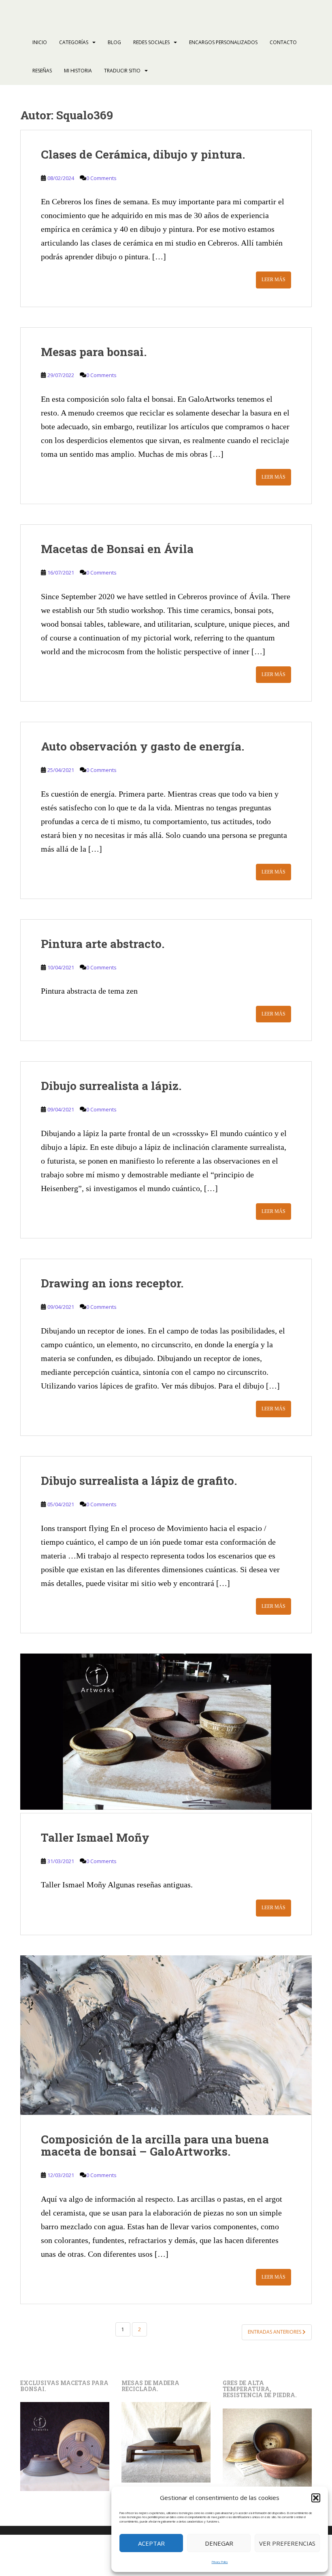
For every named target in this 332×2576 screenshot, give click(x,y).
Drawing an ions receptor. (112, 1283)
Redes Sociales (151, 42)
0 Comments (101, 178)
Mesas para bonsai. (94, 352)
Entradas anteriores (275, 2332)
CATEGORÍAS (74, 42)
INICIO (40, 42)
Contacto (283, 42)
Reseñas (42, 71)
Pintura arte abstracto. (103, 944)
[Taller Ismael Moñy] (166, 1733)
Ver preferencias (287, 2543)
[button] (316, 2498)
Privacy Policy (220, 2562)
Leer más (273, 280)
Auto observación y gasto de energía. (143, 746)
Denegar (219, 2543)
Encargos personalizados (223, 42)
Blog (114, 42)
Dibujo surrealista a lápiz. (111, 1086)
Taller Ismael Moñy (95, 1837)
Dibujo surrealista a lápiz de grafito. (139, 1481)
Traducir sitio (122, 71)
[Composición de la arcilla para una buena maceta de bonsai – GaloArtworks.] (166, 2035)
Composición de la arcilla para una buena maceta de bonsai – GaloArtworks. (155, 2146)
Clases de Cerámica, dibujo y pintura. (143, 154)
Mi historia (78, 71)
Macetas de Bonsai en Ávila (117, 549)
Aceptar (151, 2543)
